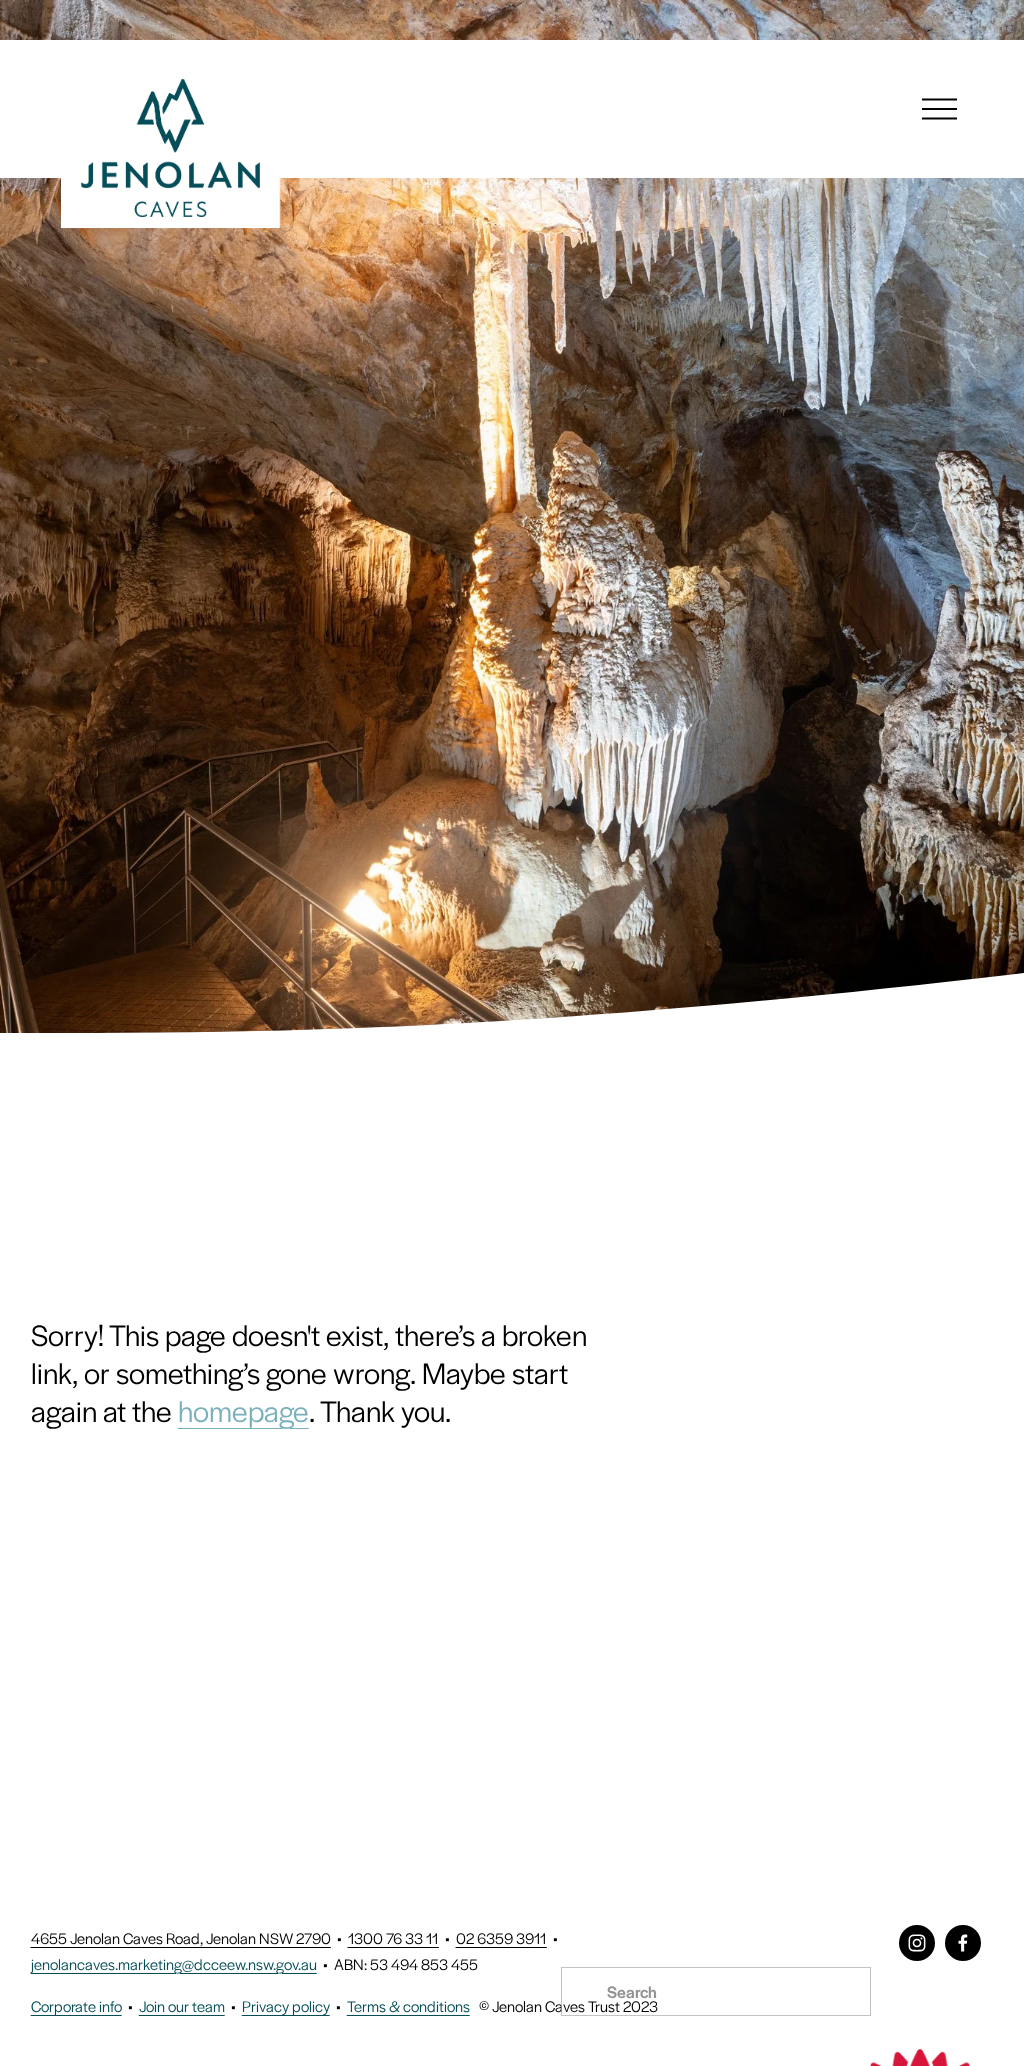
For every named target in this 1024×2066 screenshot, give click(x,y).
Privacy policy (286, 2005)
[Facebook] (963, 1943)
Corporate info (76, 2005)
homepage (243, 1410)
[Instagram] (917, 1943)
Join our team (182, 2005)
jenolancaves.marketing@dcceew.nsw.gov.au (174, 1963)
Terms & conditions (408, 2005)
